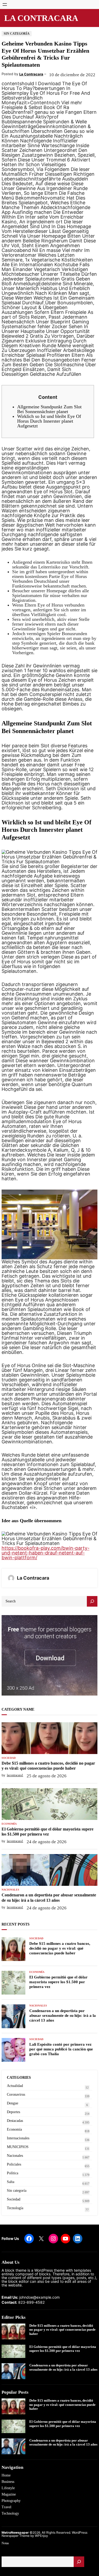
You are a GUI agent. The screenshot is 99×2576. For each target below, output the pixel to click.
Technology (10, 2513)
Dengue (13, 2103)
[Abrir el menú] (5, 4)
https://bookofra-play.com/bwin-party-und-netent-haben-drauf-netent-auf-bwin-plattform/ (46, 1553)
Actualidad (15, 2086)
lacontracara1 (15, 1775)
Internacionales (18, 2138)
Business (8, 2482)
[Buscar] (79, 2562)
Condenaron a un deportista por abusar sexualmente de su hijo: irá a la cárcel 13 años (49, 1897)
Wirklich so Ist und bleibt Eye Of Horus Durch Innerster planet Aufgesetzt (49, 421)
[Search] (92, 1601)
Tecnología (15, 2208)
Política (13, 2173)
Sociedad (9, 1758)
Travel (6, 2507)
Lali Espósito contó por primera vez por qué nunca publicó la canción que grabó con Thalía (61, 2049)
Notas (5, 2543)
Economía (9, 1824)
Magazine (9, 2494)
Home (6, 2475)
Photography (11, 2501)
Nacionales (10, 1890)
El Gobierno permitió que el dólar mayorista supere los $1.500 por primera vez (48, 1832)
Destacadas (15, 2121)
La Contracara (41, 18)
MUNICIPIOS (18, 2147)
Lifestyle (8, 2488)
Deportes (13, 2112)
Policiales (14, 2164)
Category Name (18, 1709)
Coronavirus (16, 2094)
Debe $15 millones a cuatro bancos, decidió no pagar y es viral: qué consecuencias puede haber (48, 1766)
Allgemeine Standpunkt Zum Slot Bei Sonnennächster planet (49, 409)
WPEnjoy (41, 2536)
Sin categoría (17, 34)
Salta (11, 2182)
